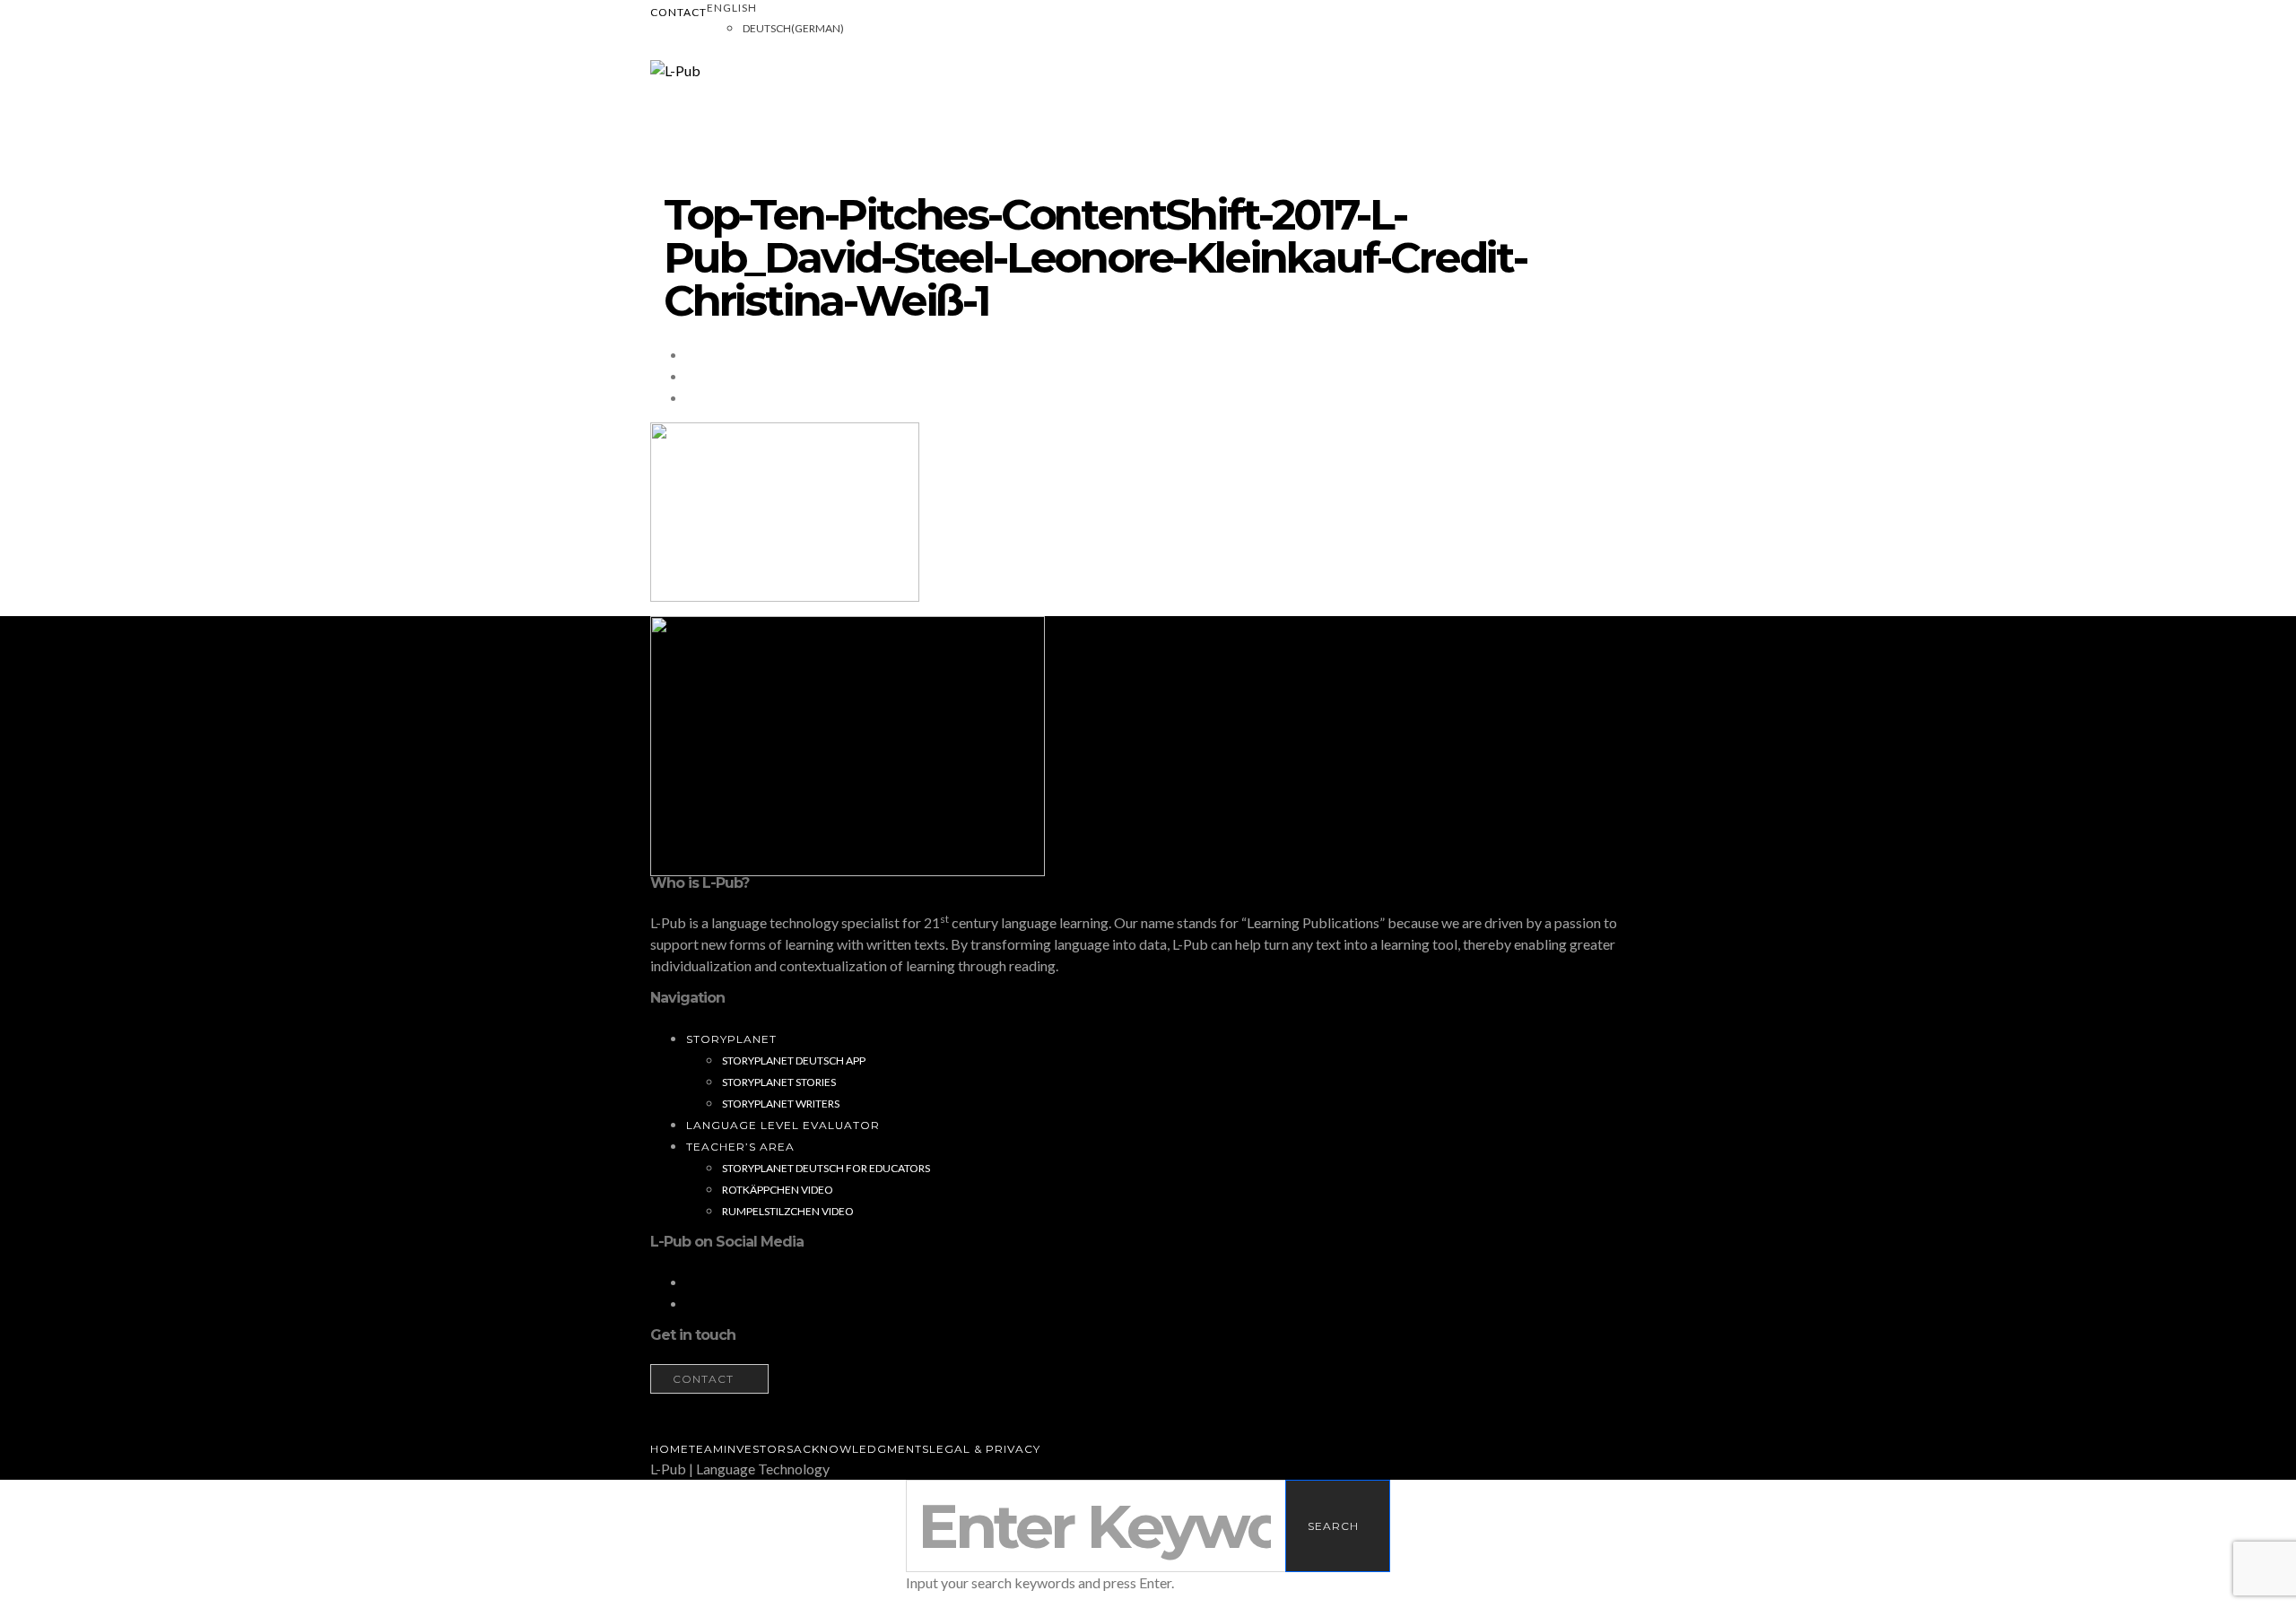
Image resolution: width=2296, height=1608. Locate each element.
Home (670, 1449)
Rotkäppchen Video (778, 1190)
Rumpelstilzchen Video (788, 1211)
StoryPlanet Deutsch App (794, 1060)
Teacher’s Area (740, 1147)
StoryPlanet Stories (779, 1082)
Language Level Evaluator (783, 1125)
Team (706, 1449)
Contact (678, 12)
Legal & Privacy (985, 1449)
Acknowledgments (861, 1449)
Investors (759, 1449)
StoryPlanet (731, 1039)
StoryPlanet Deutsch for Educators (826, 1168)
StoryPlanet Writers (781, 1104)
